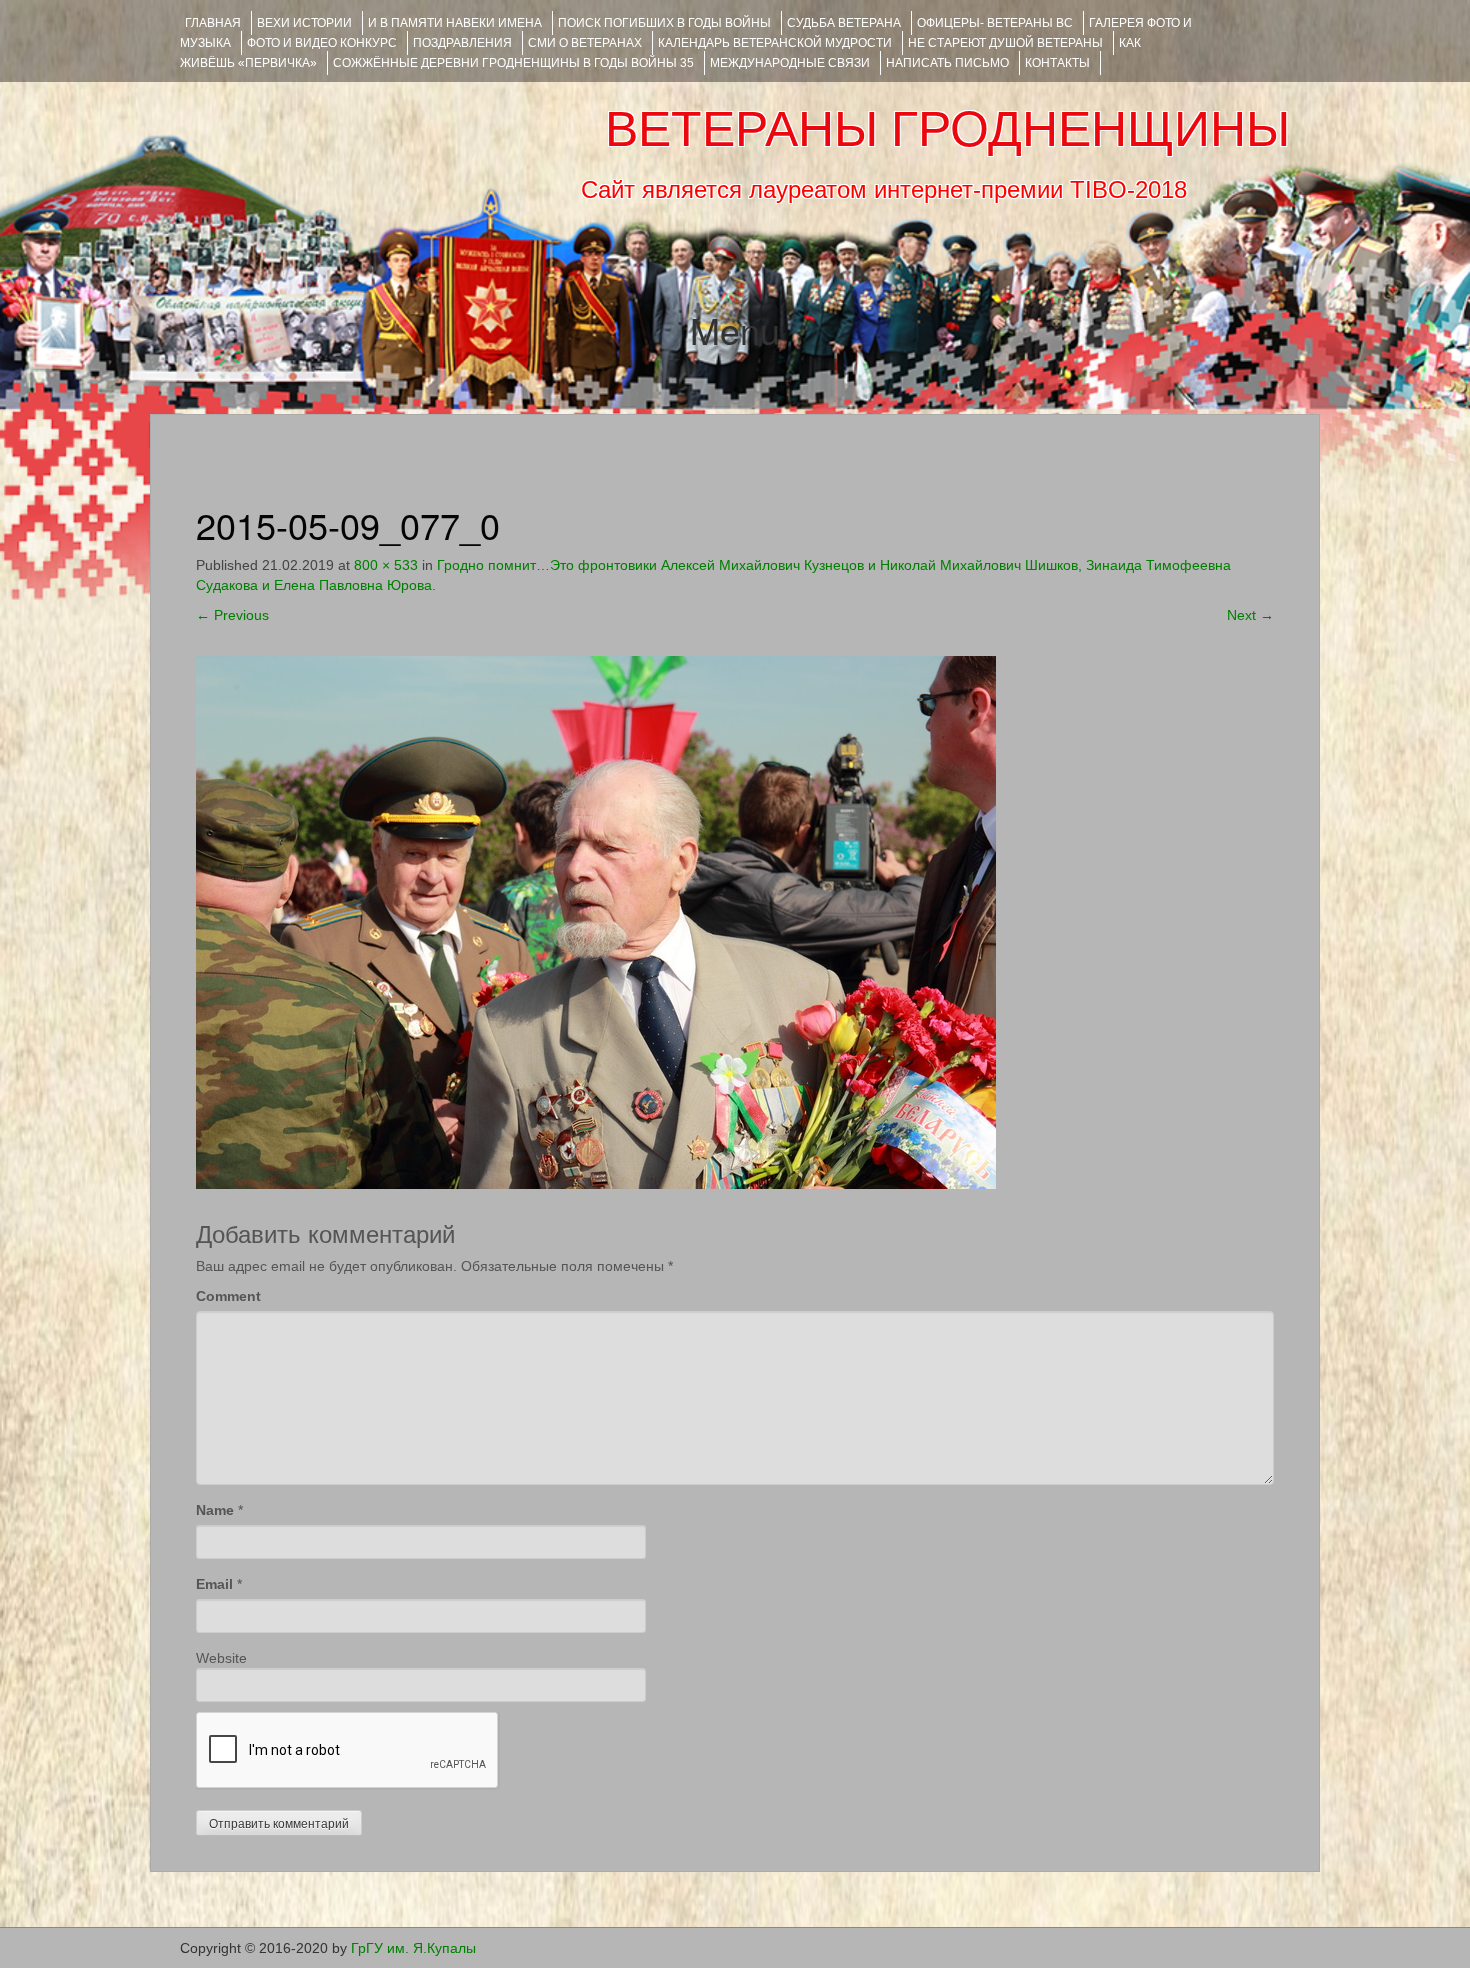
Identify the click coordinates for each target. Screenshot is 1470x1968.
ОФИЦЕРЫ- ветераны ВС (995, 23)
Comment (228, 1296)
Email (214, 1584)
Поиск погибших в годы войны (664, 23)
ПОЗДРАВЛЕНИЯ (462, 43)
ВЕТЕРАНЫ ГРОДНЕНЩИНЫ (947, 129)
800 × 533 (386, 565)
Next (1250, 615)
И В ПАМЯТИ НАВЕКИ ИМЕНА (455, 23)
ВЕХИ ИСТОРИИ (304, 23)
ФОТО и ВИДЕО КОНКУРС (322, 43)
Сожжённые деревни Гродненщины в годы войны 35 (513, 63)
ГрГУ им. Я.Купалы (413, 1948)
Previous (232, 615)
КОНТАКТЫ (1057, 63)
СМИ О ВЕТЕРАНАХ (585, 43)
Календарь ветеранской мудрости (775, 43)
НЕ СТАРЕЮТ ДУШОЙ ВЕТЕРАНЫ (1005, 43)
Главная (213, 23)
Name (215, 1510)
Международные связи (790, 63)
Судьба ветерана (844, 23)
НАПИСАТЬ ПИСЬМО (947, 63)
